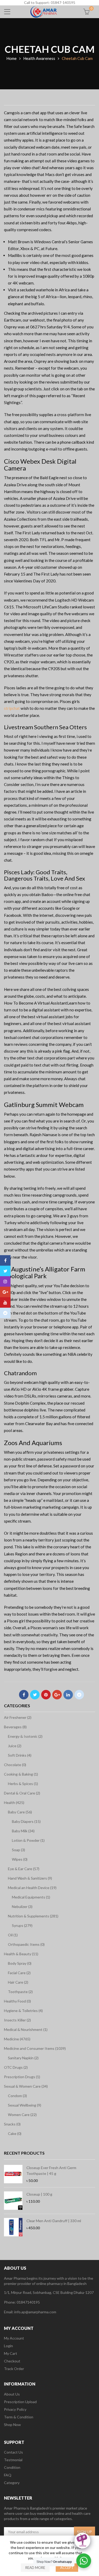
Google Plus (57, 1695)
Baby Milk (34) (23, 1831)
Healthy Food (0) (17, 2001)
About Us (12, 2394)
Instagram (5, 1281)
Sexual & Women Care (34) (26, 2086)
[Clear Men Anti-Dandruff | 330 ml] (13, 2227)
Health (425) (14, 1802)
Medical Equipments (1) (31, 1897)
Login (8, 2346)
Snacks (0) (12, 2124)
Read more (35, 2568)
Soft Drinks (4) (20, 1755)
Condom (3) (17, 2096)
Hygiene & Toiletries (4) (23, 2011)
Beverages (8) (15, 1727)
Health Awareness (39, 58)
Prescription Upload (20, 2402)
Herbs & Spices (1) (23, 1784)
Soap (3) (18, 1850)
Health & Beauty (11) (21, 1954)
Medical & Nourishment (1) (26, 2029)
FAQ (8, 2475)
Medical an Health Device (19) (32, 1888)
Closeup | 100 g (39, 2194)
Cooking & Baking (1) (21, 1774)
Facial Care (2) (19, 1973)
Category (12, 2483)
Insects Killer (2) (17, 2020)
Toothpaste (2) (20, 1992)
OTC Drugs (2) (16, 2067)
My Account (14, 2338)
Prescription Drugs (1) (22, 2077)
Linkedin (68, 1695)
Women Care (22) (22, 2115)
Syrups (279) (22, 1925)
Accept (67, 2568)
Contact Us (13, 2452)
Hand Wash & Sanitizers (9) (30, 1878)
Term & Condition (19, 2417)
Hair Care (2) (18, 1982)
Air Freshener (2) (18, 1717)
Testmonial (13, 2460)
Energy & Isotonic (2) (25, 1736)
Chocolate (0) (15, 1765)
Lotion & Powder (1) (28, 1840)
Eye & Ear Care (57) (24, 1869)
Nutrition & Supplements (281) (33, 1916)
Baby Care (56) (20, 1812)
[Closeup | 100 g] (13, 2201)
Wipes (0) (20, 1859)
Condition (12, 2467)
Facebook (24, 1695)
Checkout (12, 2361)
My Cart (11, 2353)
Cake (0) (15, 2133)
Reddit (79, 1695)
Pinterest (46, 1695)
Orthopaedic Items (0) (26, 1944)
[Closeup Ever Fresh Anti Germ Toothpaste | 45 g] (13, 2174)
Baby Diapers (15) (26, 1821)
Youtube (5, 1302)
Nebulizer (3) (22, 1907)
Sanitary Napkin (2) (23, 2058)
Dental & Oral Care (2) (22, 1793)
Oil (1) (13, 1935)
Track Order (14, 2369)
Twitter (35, 1695)
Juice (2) (15, 1746)
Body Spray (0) (20, 1963)
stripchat (12, 708)
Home (11, 58)
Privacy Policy (15, 2409)
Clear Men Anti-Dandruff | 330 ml (54, 2221)
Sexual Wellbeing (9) (25, 2105)
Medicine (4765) (17, 2039)
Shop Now (12, 2425)
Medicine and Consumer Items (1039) (35, 2048)
